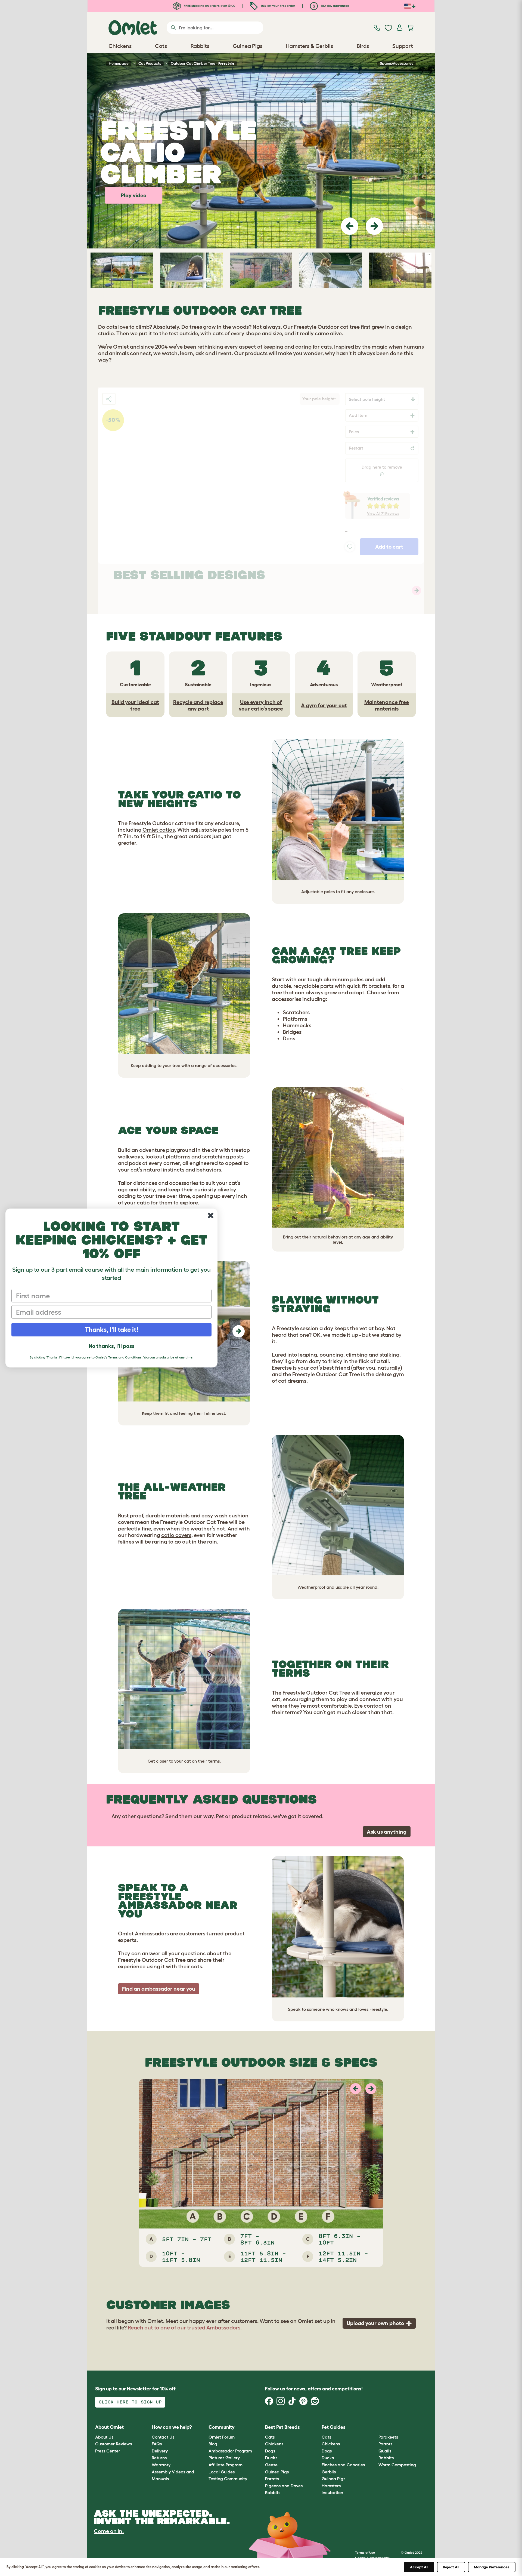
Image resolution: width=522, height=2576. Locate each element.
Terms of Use (365, 2552)
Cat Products (150, 63)
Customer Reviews (114, 2444)
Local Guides (222, 2472)
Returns (159, 2458)
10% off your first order (278, 6)
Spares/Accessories (397, 63)
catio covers (176, 1535)
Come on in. (109, 2531)
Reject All (451, 2567)
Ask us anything (387, 1832)
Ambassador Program (230, 2451)
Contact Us (163, 2437)
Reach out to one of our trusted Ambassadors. (185, 2328)
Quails (385, 2451)
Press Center (108, 2451)
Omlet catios (159, 830)
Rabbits (273, 2492)
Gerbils (329, 2472)
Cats (270, 2437)
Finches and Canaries (343, 2465)
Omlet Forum (222, 2437)
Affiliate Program (226, 2465)
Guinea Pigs (277, 2472)
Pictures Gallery (224, 2458)
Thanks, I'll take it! (112, 1330)
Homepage (119, 63)
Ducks (271, 2458)
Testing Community (228, 2479)
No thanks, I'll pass (111, 1346)
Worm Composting (397, 2465)
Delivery (160, 2451)
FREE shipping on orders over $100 (209, 6)
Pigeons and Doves (284, 2486)
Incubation (332, 2492)
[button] (350, 226)
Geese (271, 2465)
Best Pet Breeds (282, 2427)
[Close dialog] (211, 1215)
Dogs (270, 2451)
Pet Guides (334, 2427)
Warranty (161, 2465)
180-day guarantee (335, 6)
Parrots (272, 2479)
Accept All (419, 2567)
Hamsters (331, 2486)
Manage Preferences (492, 2567)
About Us (104, 2437)
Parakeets (388, 2437)
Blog (213, 2444)
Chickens (274, 2444)
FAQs (157, 2444)
